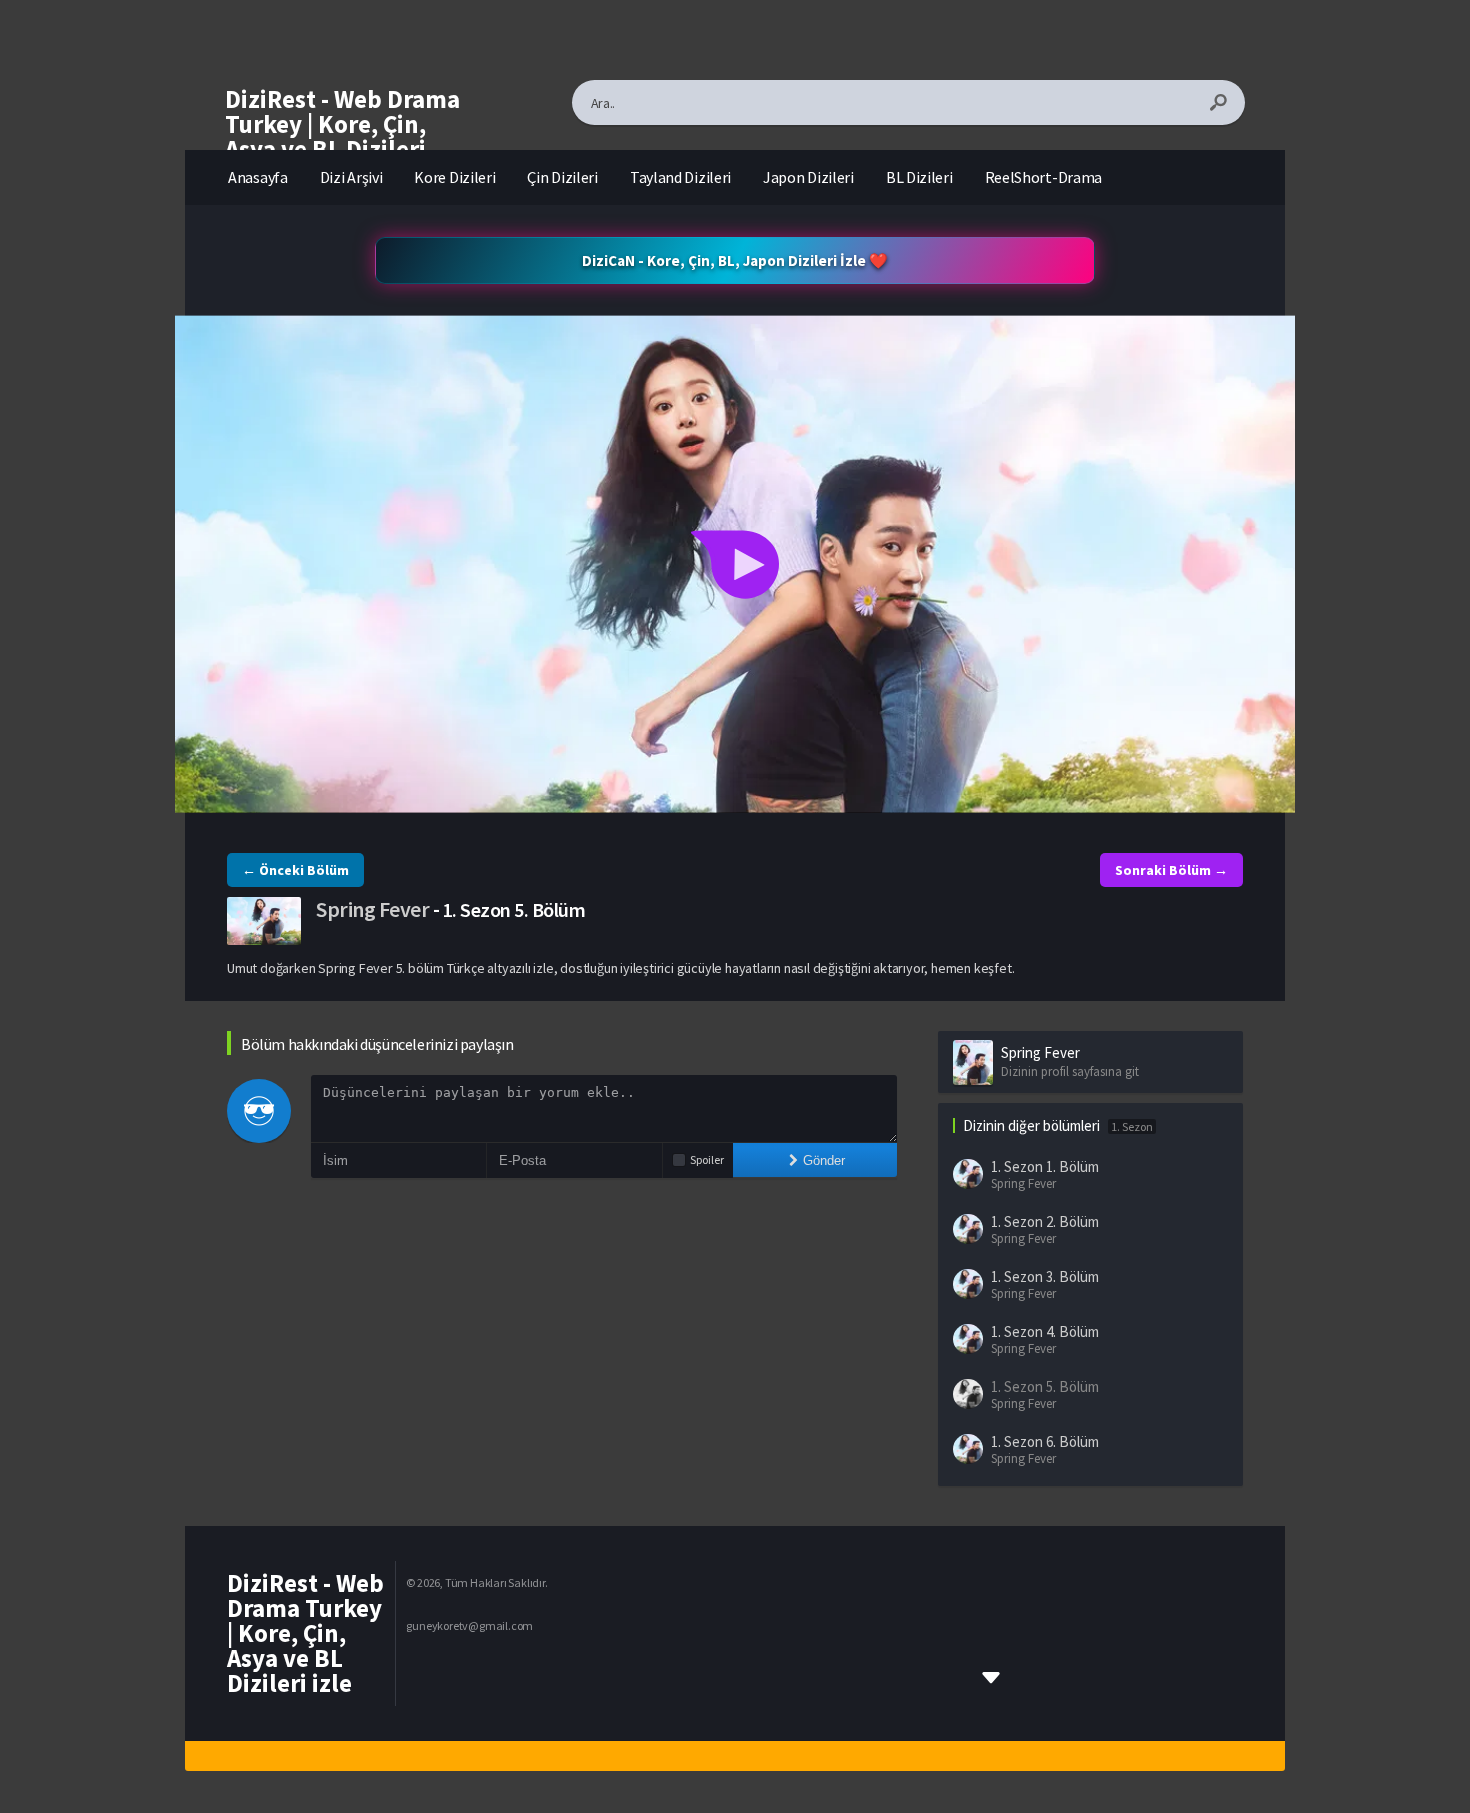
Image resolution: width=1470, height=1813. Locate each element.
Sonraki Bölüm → (1171, 870)
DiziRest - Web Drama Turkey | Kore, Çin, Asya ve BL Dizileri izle (342, 136)
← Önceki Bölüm (295, 870)
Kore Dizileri (454, 177)
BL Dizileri (919, 177)
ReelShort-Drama (1044, 177)
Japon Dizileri (808, 177)
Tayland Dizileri (680, 177)
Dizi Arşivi (351, 177)
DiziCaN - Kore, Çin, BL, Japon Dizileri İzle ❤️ (735, 260)
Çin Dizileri (562, 177)
